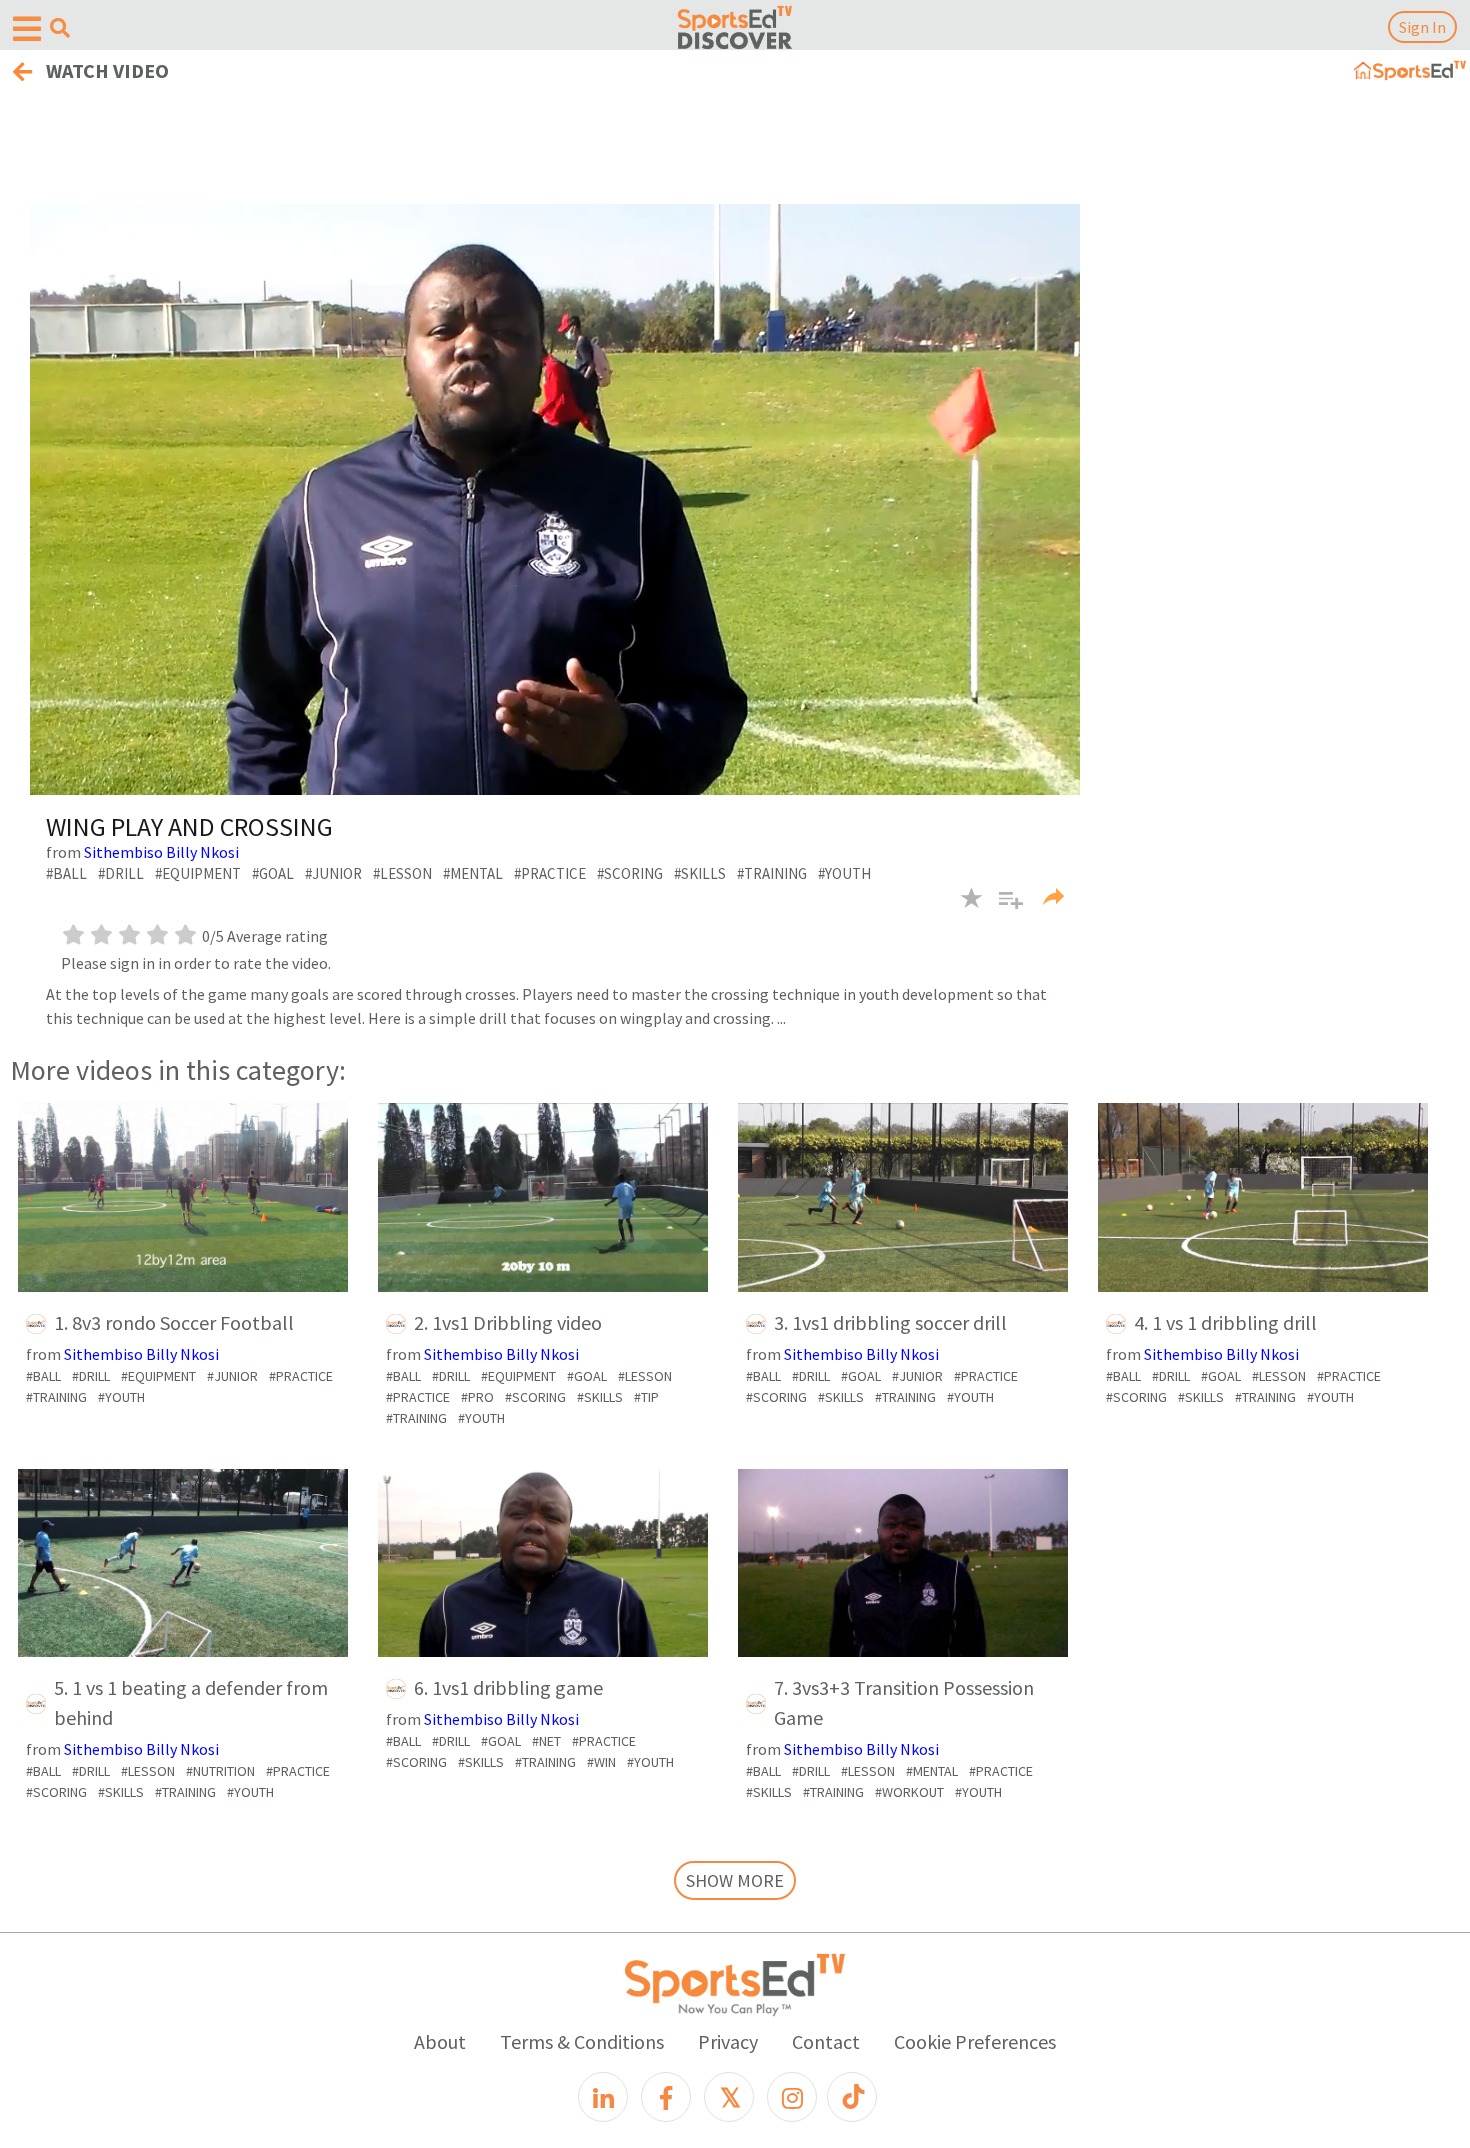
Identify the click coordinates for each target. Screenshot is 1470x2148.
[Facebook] (666, 2097)
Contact (826, 2041)
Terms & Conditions (582, 2041)
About (440, 2041)
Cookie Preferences (975, 2041)
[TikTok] (852, 2097)
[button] (1003, 910)
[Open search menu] (60, 28)
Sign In (1422, 27)
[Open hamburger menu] (27, 29)
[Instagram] (792, 2097)
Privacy (728, 2041)
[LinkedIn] (603, 2097)
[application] (555, 499)
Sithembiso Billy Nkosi (161, 852)
